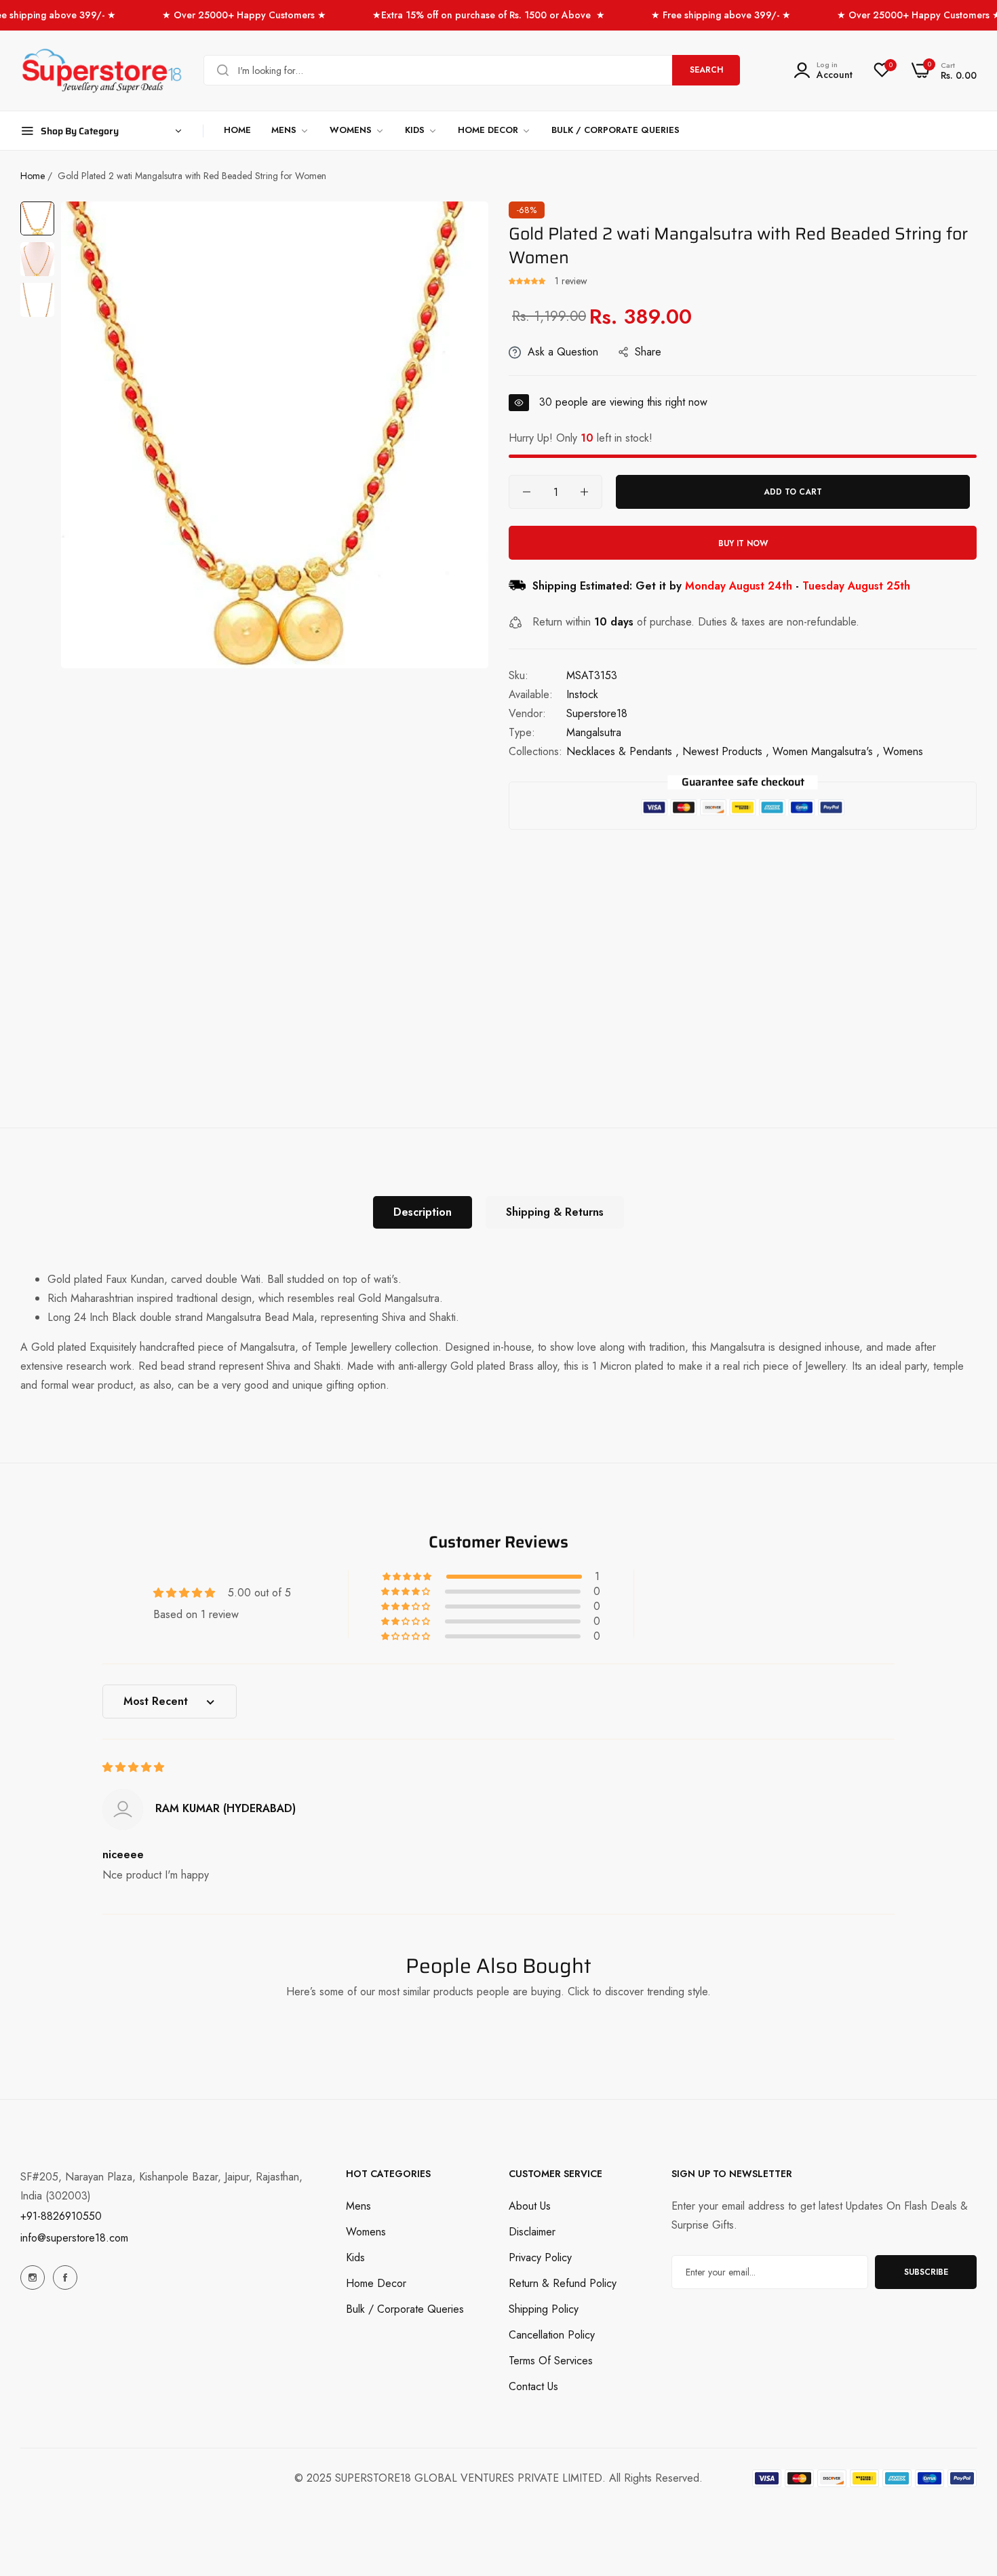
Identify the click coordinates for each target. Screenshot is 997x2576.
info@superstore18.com (74, 2238)
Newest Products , (726, 751)
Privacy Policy (540, 2257)
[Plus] (584, 492)
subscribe (926, 2272)
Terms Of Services (551, 2361)
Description (423, 1212)
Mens (358, 2206)
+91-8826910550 (61, 2216)
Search (706, 70)
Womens (366, 2232)
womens (903, 751)
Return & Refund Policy (563, 2283)
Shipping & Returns (555, 1212)
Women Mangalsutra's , (826, 751)
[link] (290, 131)
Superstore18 (597, 713)
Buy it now (743, 543)
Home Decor (376, 2283)
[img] (133, 1767)
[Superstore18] (102, 71)
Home (33, 176)
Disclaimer (532, 2232)
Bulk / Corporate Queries (405, 2309)
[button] (528, 281)
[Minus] (527, 492)
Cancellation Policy (552, 2335)
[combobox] (472, 70)
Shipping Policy (544, 2309)
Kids (355, 2257)
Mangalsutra (594, 732)
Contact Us (533, 2386)
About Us (530, 2206)
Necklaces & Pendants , (623, 751)
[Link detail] (33, 2277)
